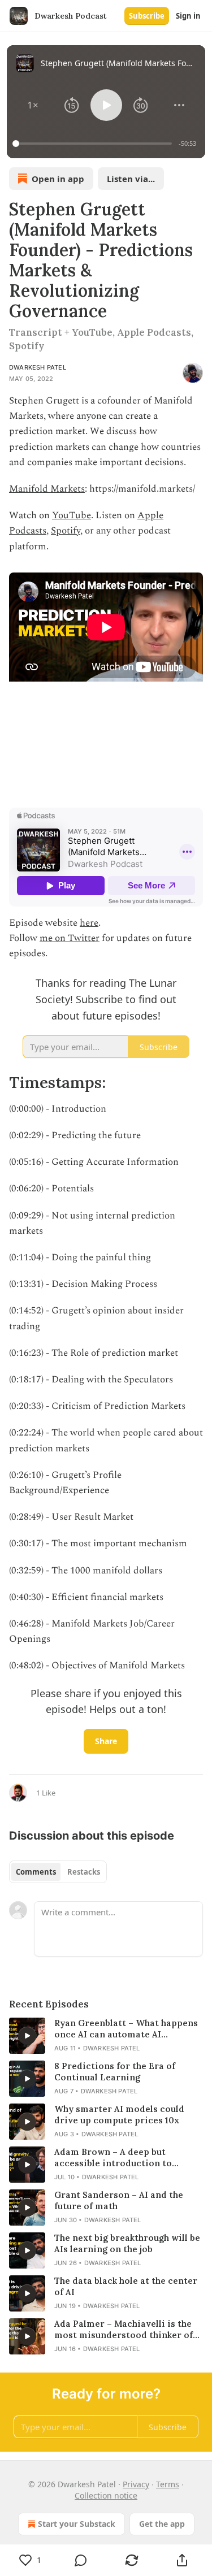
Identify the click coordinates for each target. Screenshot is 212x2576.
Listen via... (131, 179)
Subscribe (147, 16)
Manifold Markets (47, 489)
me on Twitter (70, 938)
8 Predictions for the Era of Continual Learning (115, 2072)
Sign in (188, 16)
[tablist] (58, 1872)
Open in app (58, 179)
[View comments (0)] (81, 2560)
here (89, 923)
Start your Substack (77, 2524)
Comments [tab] (36, 1872)
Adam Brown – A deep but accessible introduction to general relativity (113, 2158)
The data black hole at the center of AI (126, 2286)
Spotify (66, 531)
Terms (168, 2484)
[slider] (94, 144)
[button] (33, 105)
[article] (106, 2036)
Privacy (136, 2484)
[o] (27, 2036)
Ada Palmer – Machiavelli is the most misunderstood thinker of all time (124, 2330)
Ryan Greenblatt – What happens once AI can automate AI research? (126, 2029)
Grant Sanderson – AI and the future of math (119, 2200)
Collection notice (106, 2495)
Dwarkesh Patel (38, 367)
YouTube (72, 515)
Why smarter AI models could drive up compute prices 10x (119, 2115)
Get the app (162, 2524)
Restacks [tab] (84, 1872)
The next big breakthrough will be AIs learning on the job (127, 2243)
